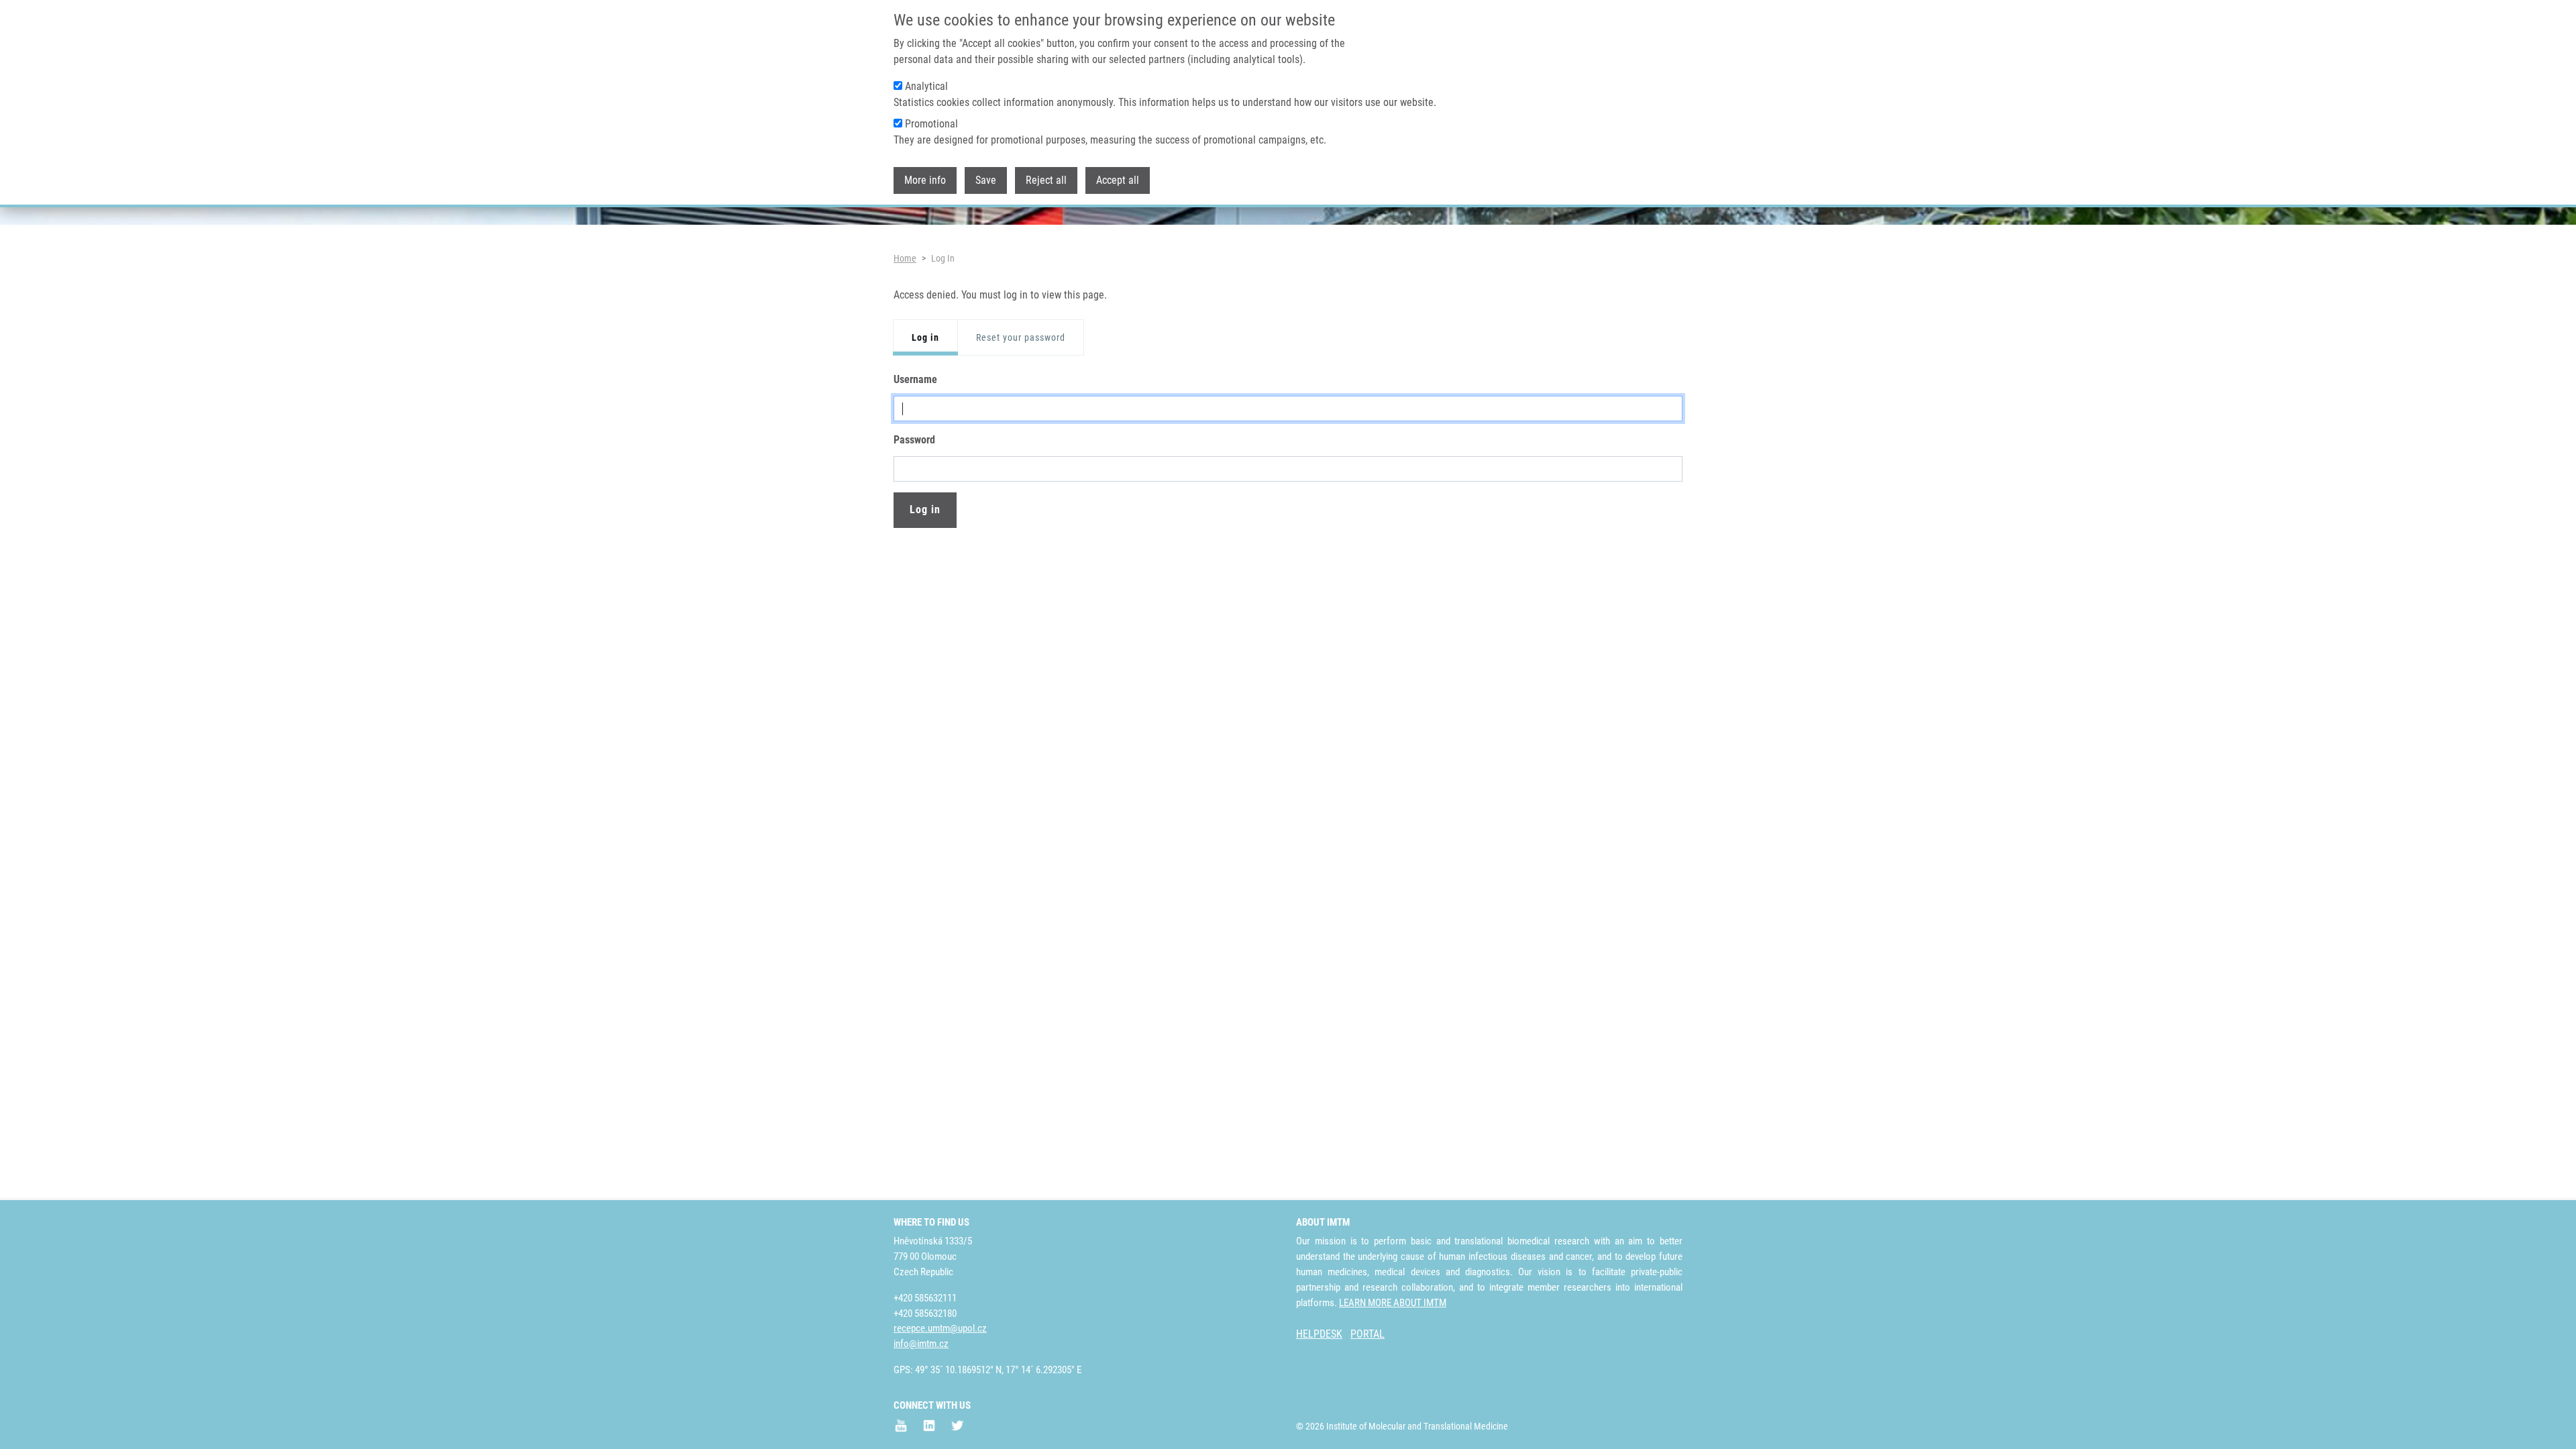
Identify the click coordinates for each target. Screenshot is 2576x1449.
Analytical (926, 86)
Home (905, 258)
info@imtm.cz (921, 1344)
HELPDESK (1319, 1334)
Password (914, 440)
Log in (925, 337)
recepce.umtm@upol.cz (940, 1328)
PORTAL (1367, 1334)
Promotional (931, 124)
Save (986, 180)
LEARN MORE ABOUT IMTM (1393, 1303)
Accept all (1118, 180)
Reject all (1046, 180)
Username (915, 379)
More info (925, 180)
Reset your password (1021, 337)
